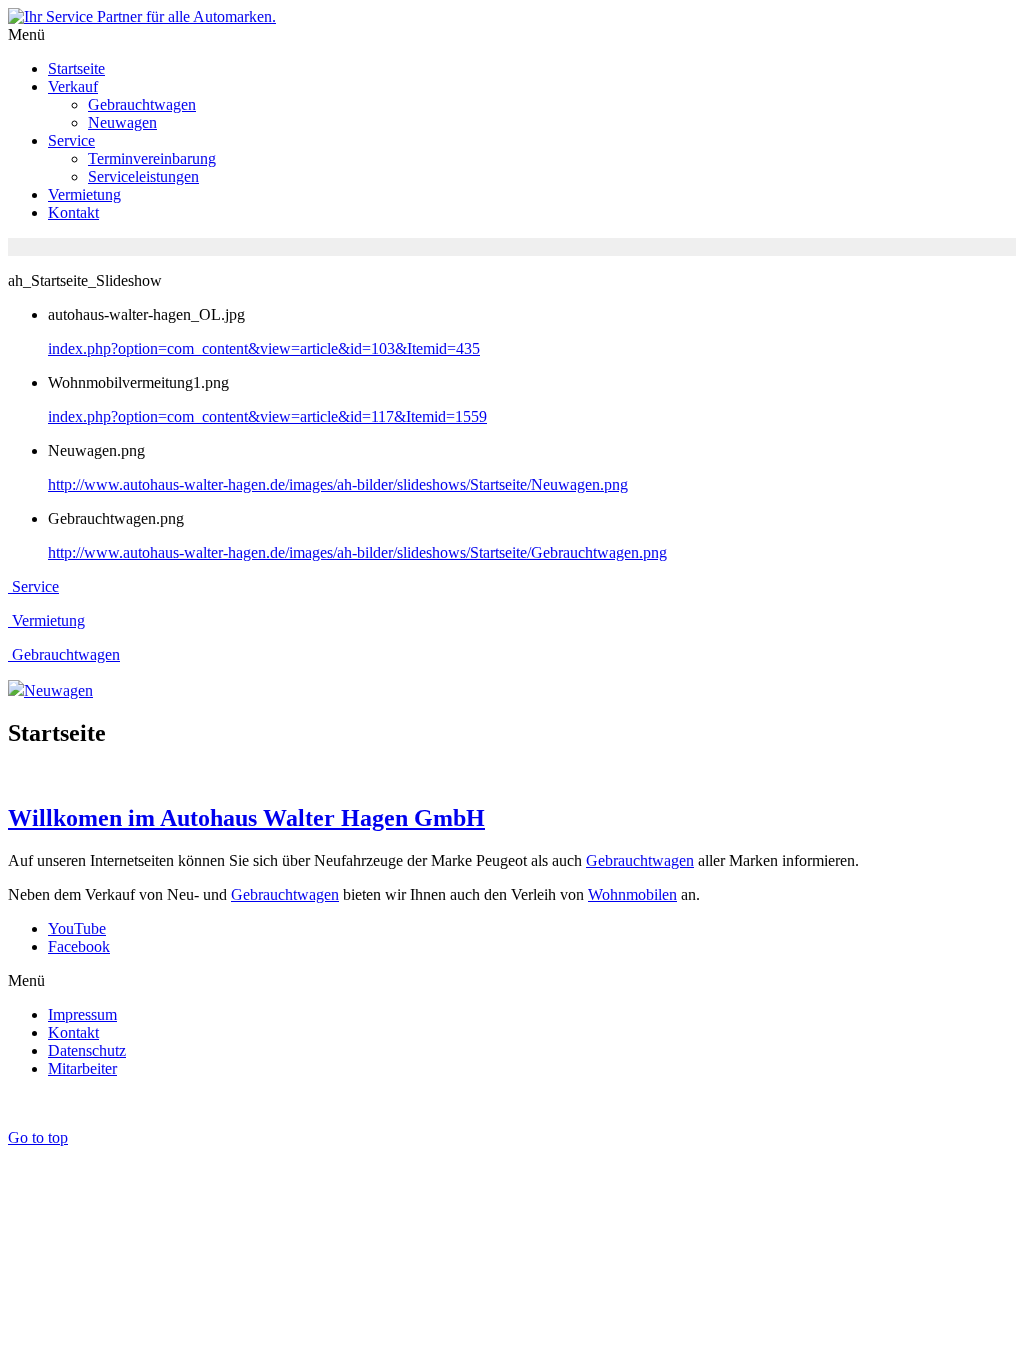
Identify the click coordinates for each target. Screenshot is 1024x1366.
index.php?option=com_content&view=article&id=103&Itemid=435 (264, 348)
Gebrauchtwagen (640, 860)
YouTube (77, 928)
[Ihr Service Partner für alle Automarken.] (142, 16)
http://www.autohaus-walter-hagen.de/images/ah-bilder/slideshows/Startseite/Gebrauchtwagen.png (357, 552)
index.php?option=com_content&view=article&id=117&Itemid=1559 (267, 416)
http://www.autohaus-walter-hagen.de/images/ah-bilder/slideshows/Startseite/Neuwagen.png (338, 484)
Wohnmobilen (632, 894)
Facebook (79, 946)
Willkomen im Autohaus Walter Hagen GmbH (246, 818)
